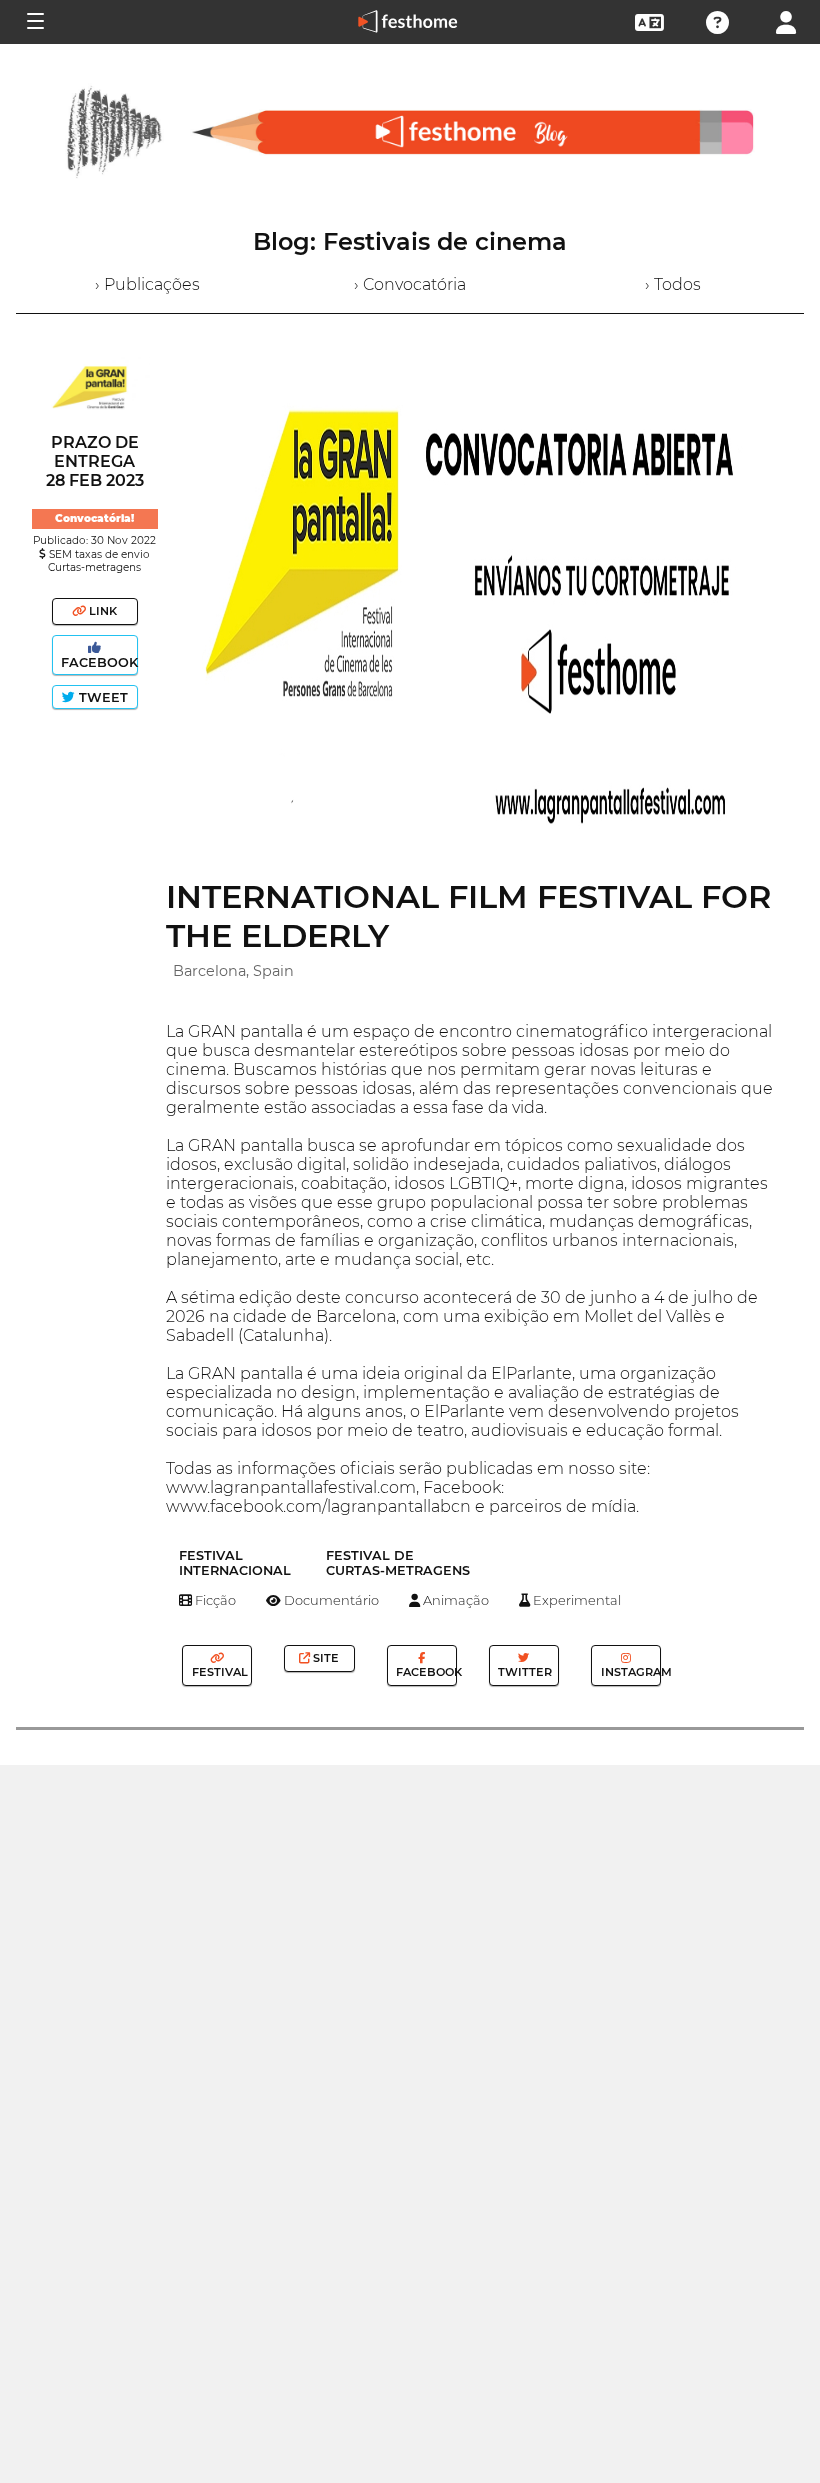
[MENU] (34, 22)
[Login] (786, 20)
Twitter (523, 1672)
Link (101, 611)
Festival (218, 1672)
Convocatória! (94, 518)
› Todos (673, 284)
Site (324, 1658)
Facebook (97, 662)
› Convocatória (410, 284)
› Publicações (147, 284)
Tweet (101, 697)
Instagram (629, 1672)
